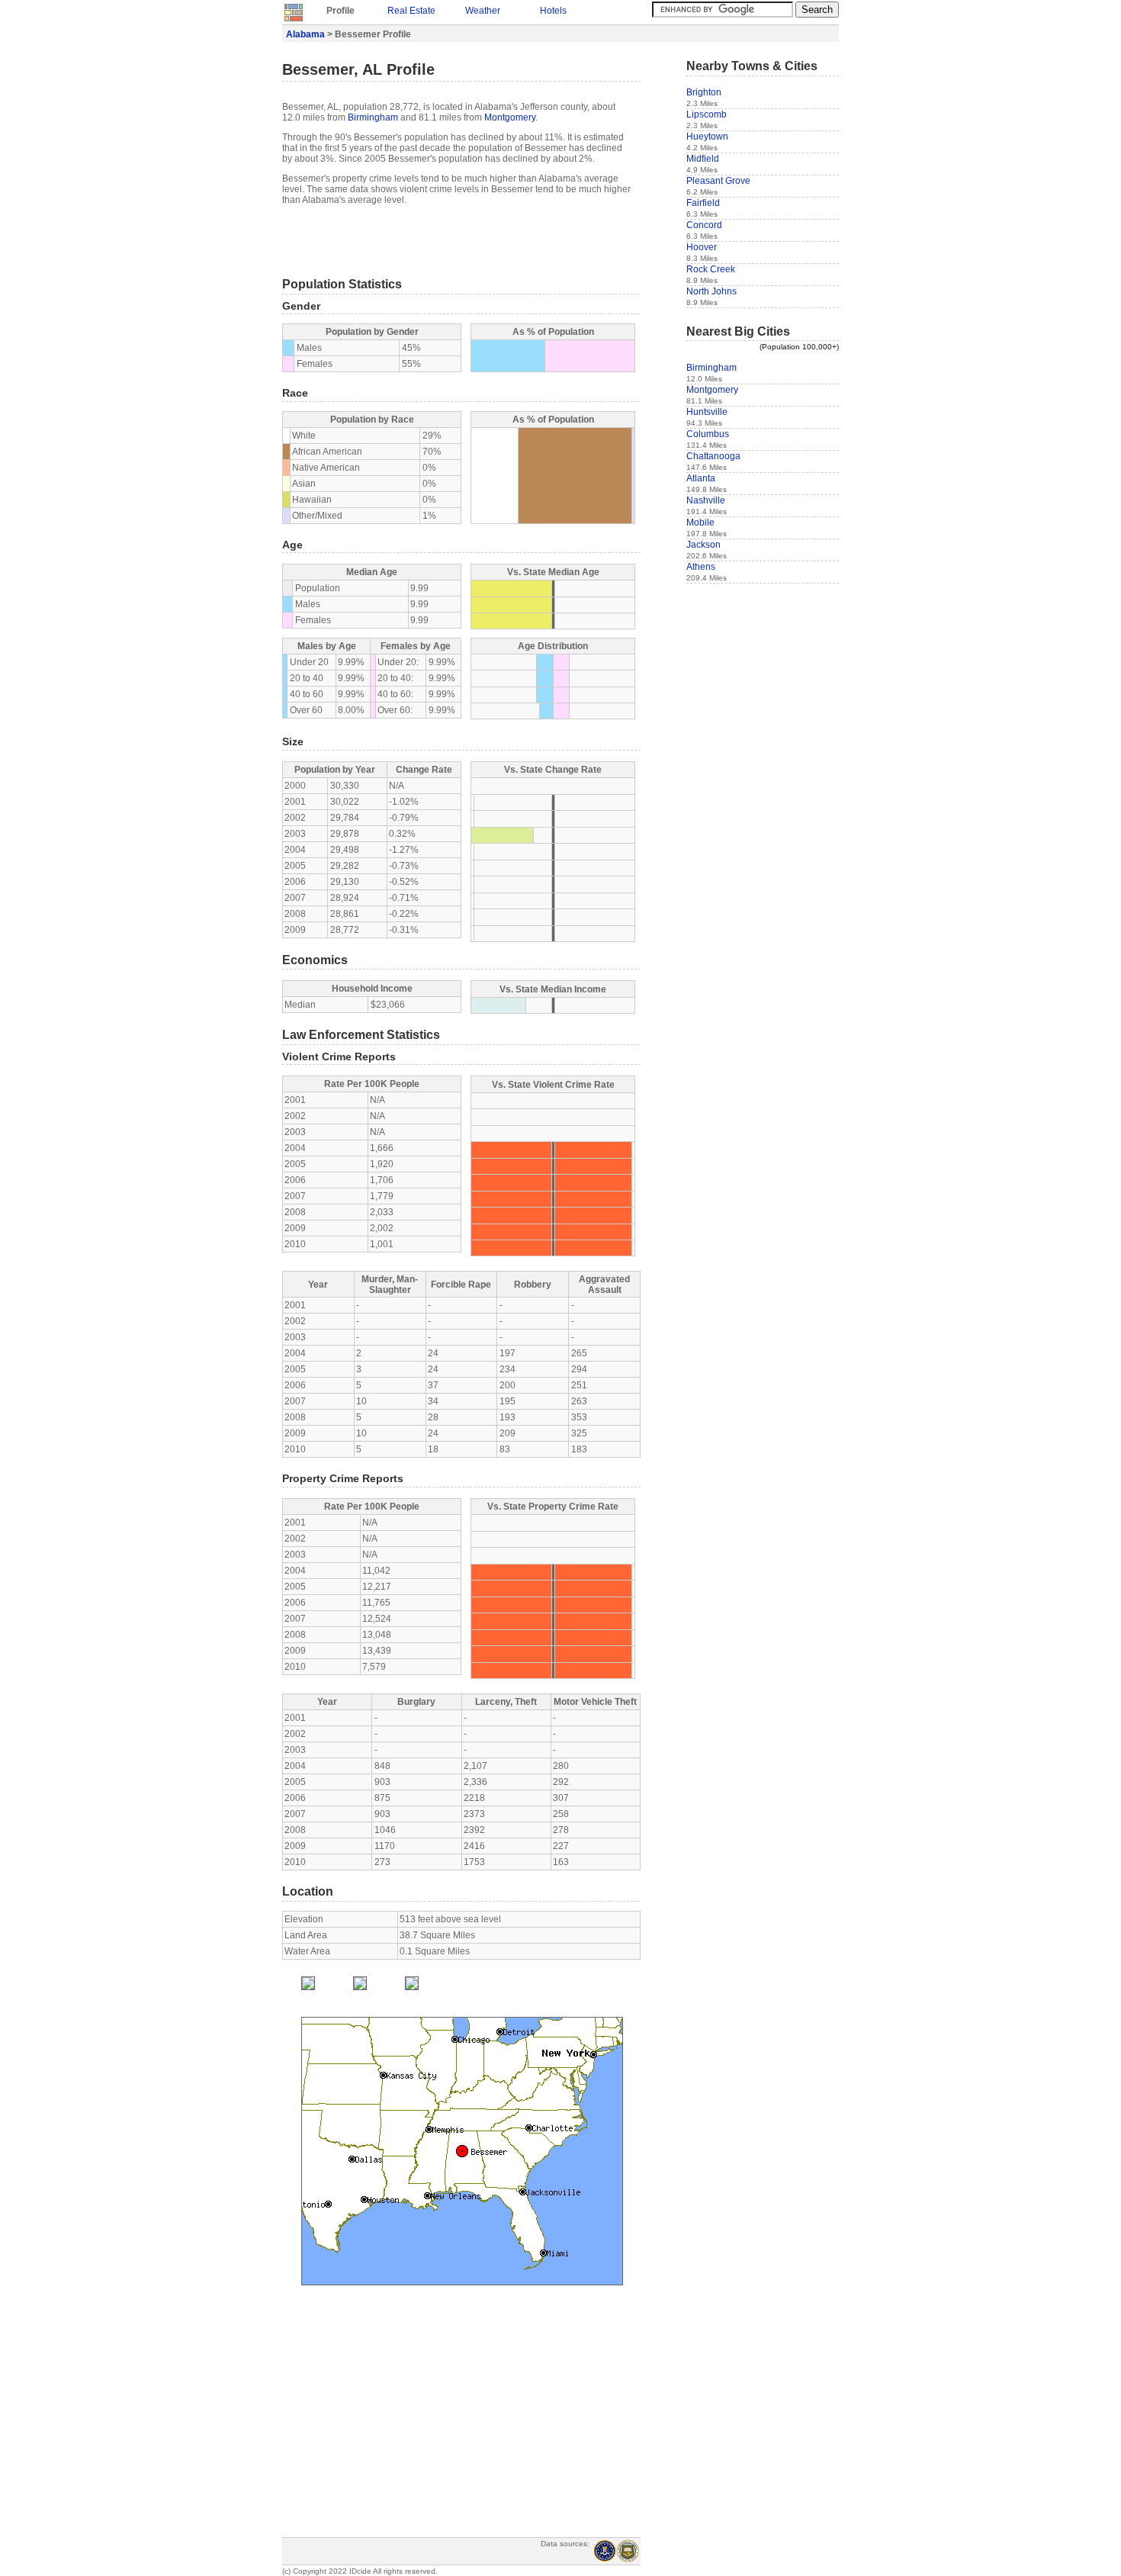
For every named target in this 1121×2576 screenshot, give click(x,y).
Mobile (700, 523)
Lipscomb (707, 114)
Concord (704, 225)
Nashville (706, 500)
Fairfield (703, 203)
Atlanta (701, 478)
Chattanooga (713, 456)
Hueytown (707, 137)
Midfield (703, 159)
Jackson (703, 545)
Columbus (708, 434)
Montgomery (510, 117)
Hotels (553, 11)
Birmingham (373, 117)
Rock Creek (711, 269)
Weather (483, 11)
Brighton (704, 92)
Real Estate (411, 11)
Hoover (702, 247)
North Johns (711, 291)
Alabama (305, 34)
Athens (701, 567)
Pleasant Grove (718, 181)
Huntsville (707, 412)
